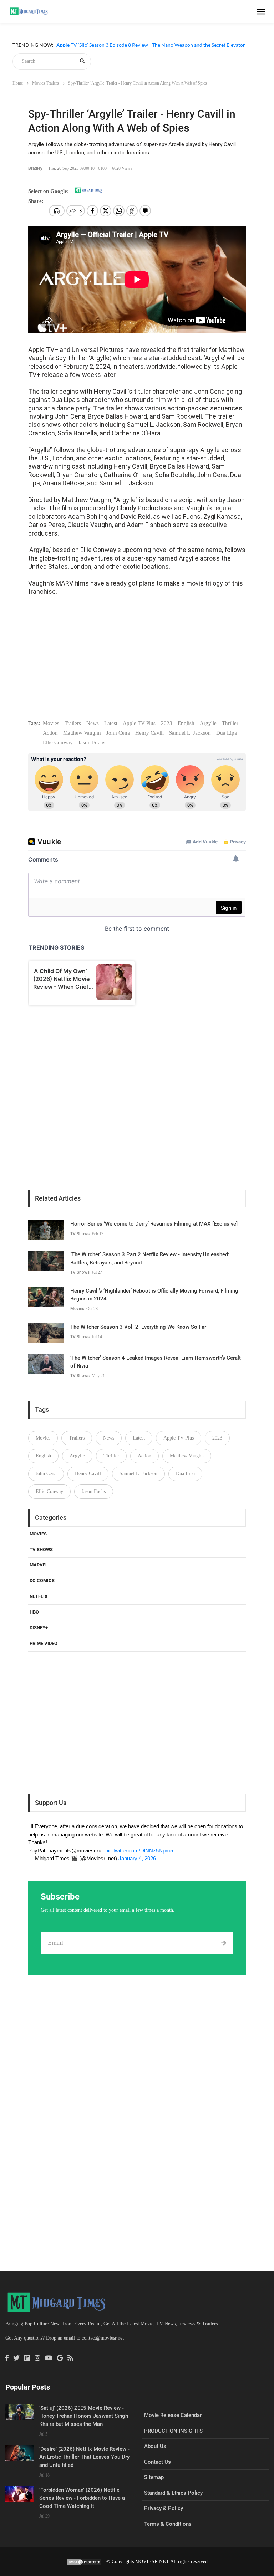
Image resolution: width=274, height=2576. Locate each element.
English (186, 723)
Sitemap (154, 2477)
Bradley (36, 168)
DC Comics (42, 1581)
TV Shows (80, 1234)
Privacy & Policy (164, 2508)
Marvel (39, 1565)
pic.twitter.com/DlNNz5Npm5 (139, 1851)
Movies (51, 723)
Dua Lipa (227, 733)
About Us (155, 2446)
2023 (167, 723)
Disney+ (39, 1628)
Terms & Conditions (168, 2524)
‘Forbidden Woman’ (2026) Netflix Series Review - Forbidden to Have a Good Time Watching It (82, 2498)
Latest (111, 723)
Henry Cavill (149, 733)
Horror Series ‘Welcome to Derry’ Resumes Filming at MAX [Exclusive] (154, 1224)
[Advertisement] (137, 664)
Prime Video (44, 1643)
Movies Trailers (45, 83)
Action (50, 733)
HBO (34, 1612)
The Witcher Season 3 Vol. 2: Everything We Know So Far (138, 1327)
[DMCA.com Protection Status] (84, 2562)
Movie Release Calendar (173, 2415)
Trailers (73, 723)
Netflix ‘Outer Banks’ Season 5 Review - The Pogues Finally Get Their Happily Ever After (153, 41)
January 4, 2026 (137, 1858)
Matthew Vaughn (82, 733)
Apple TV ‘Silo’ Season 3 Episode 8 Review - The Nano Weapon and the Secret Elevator (151, 50)
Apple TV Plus (139, 723)
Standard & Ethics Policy (173, 2493)
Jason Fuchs (92, 742)
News (93, 723)
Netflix (39, 1596)
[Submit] (224, 1943)
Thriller (230, 723)
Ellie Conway (58, 742)
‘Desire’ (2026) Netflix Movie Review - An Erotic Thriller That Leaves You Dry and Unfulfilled (84, 2457)
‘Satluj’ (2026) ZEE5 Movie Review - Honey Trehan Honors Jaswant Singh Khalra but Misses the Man (84, 2416)
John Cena (118, 733)
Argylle (208, 723)
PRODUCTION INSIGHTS (173, 2431)
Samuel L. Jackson (190, 733)
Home (18, 83)
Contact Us (158, 2462)
